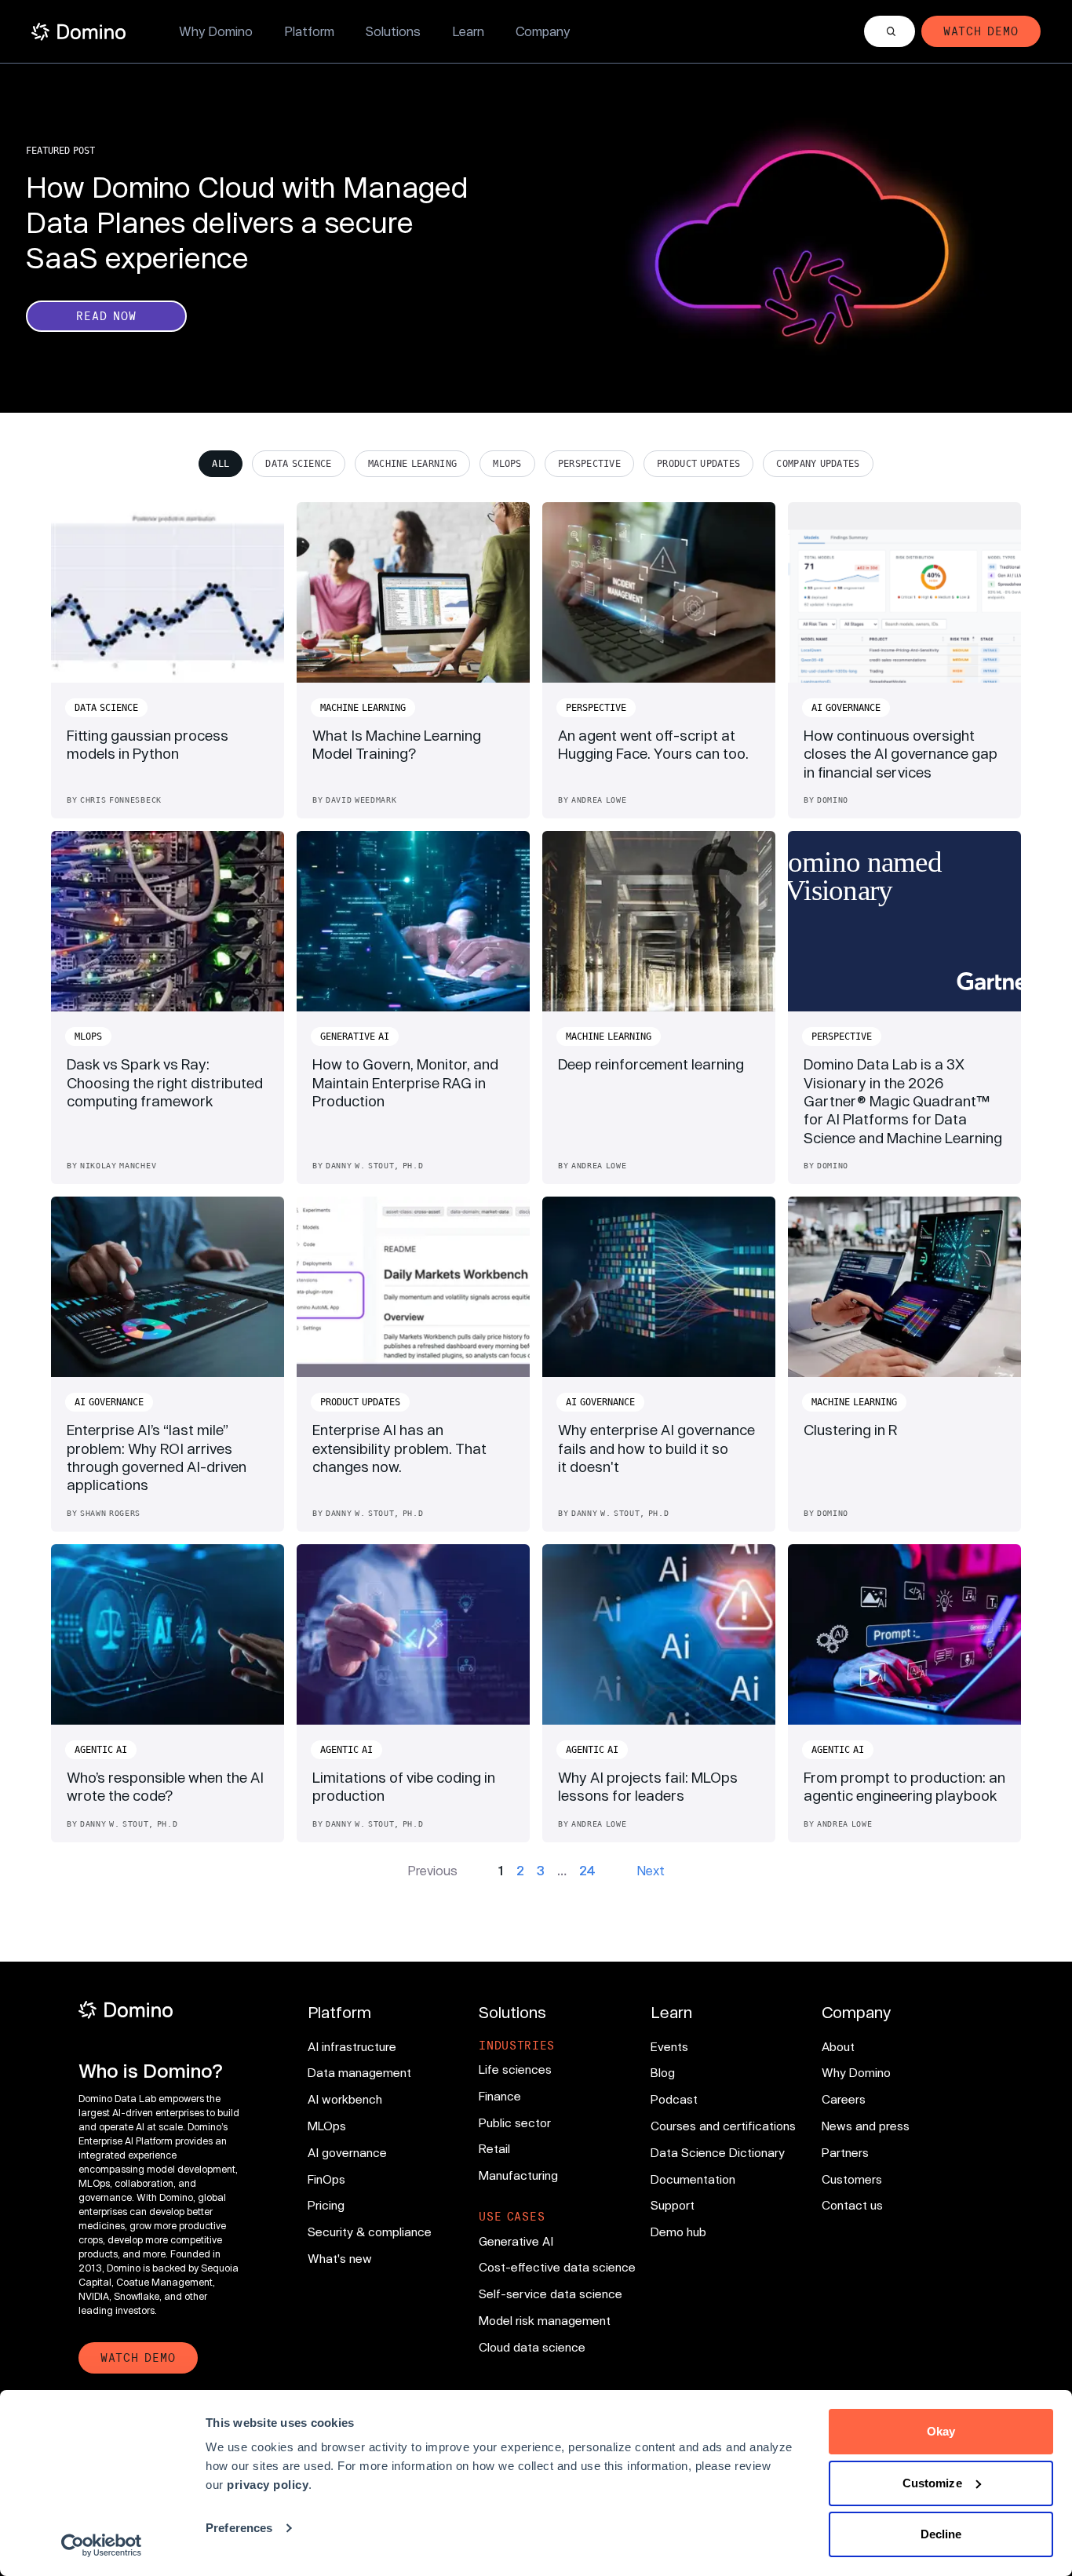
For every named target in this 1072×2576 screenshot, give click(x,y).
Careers (844, 2099)
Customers (852, 2179)
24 (587, 1870)
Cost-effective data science (557, 2267)
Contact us (852, 2205)
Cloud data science (532, 2347)
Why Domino (216, 31)
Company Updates (818, 464)
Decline (941, 2534)
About (838, 2046)
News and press (866, 2126)
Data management (359, 2072)
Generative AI (516, 2241)
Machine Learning (413, 464)
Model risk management (545, 2320)
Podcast (674, 2099)
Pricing (326, 2205)
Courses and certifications (723, 2126)
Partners (845, 2152)
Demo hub (678, 2232)
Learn (468, 31)
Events (669, 2046)
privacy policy (268, 2485)
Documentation (693, 2179)
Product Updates (698, 464)
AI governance (347, 2152)
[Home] (78, 32)
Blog (663, 2072)
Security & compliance (370, 2232)
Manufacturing (518, 2175)
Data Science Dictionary (718, 2152)
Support (673, 2205)
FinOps (326, 2179)
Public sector (515, 2122)
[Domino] (160, 2010)
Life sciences (515, 2069)
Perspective (589, 464)
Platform (309, 31)
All (221, 464)
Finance (500, 2096)
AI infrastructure (352, 2046)
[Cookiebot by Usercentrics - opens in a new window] (102, 2545)
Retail (494, 2148)
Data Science (298, 464)
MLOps (507, 464)
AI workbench (345, 2099)
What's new (340, 2258)
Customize (932, 2483)
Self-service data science (551, 2294)
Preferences (239, 2528)
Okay (941, 2431)
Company (543, 31)
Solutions (393, 31)
